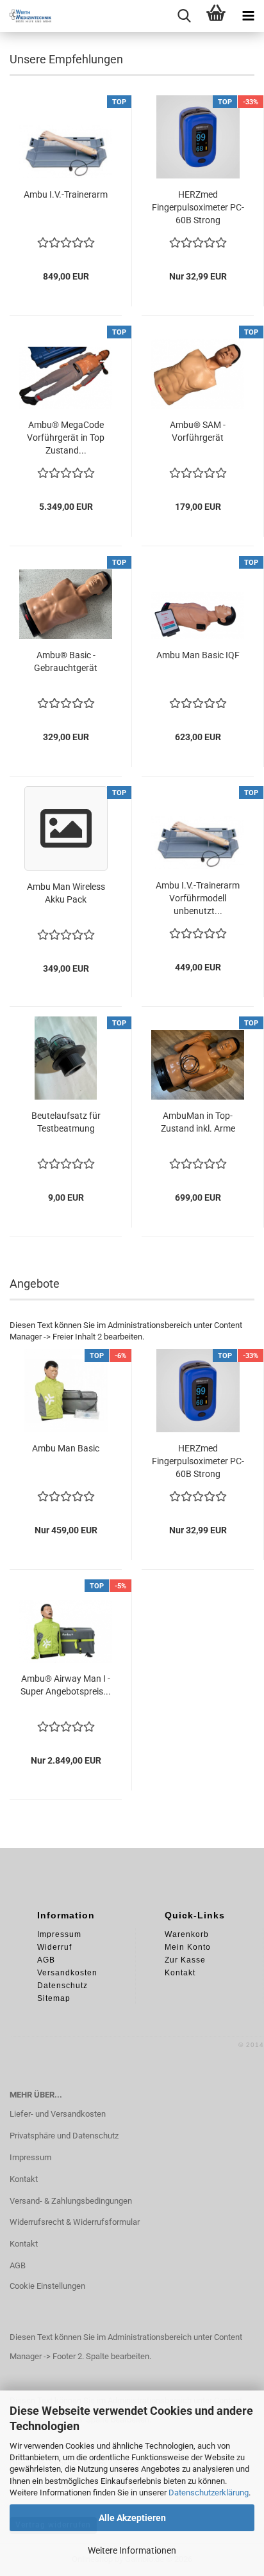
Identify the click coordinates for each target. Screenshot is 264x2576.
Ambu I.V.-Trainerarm (66, 194)
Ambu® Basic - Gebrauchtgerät (66, 661)
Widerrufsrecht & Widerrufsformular (75, 2222)
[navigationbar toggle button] (248, 16)
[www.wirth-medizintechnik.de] (26, 16)
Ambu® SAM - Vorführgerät (198, 431)
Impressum (30, 2157)
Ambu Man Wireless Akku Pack (66, 893)
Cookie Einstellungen (47, 2286)
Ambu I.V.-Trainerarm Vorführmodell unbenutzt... (198, 898)
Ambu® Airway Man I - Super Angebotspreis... (66, 1685)
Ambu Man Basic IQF (198, 655)
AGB (18, 2265)
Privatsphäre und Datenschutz (64, 2136)
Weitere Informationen (132, 2550)
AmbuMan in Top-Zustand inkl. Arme (198, 1122)
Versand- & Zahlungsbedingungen (71, 2201)
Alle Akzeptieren (132, 2518)
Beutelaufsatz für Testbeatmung (66, 1122)
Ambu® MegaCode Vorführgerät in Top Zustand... (66, 438)
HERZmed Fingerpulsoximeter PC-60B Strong (198, 207)
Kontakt (24, 2179)
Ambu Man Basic (66, 1448)
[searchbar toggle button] (184, 16)
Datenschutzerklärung (209, 2493)
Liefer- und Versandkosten (58, 2114)
